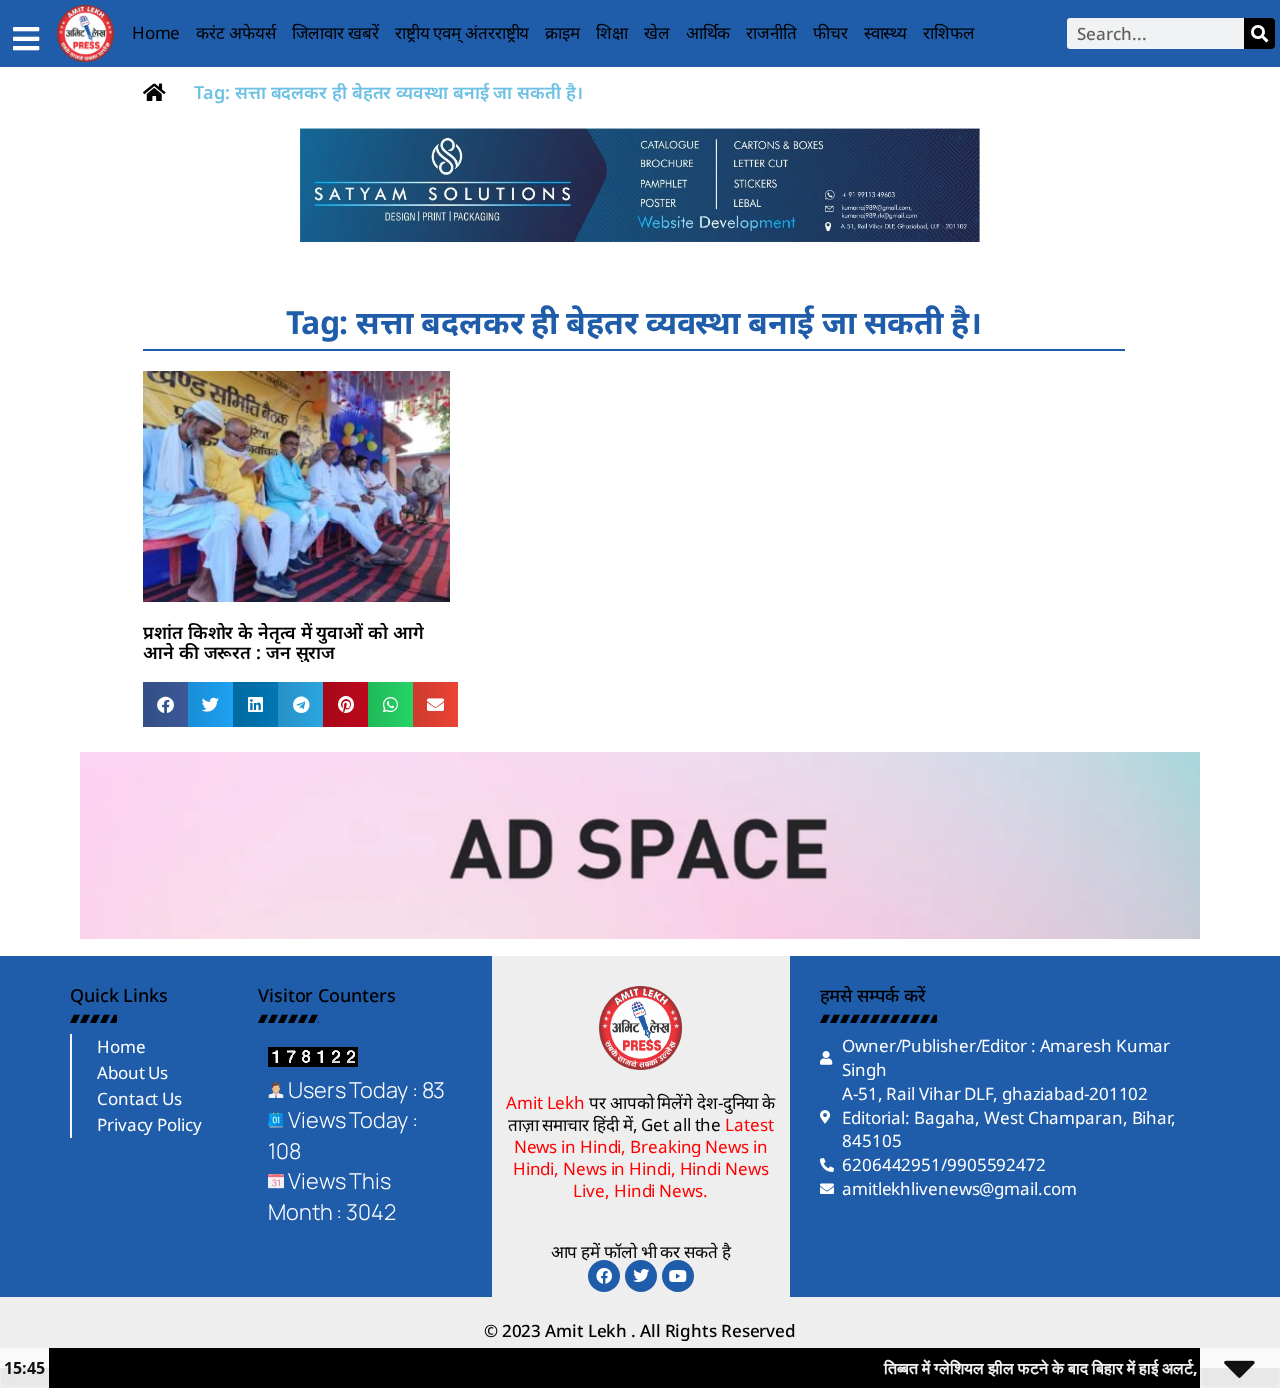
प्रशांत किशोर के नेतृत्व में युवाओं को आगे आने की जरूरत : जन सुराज (283, 642)
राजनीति (771, 32)
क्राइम (562, 32)
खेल (657, 32)
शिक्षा (612, 32)
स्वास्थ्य (886, 32)
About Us (132, 1072)
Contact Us (139, 1098)
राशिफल (949, 32)
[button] (165, 704)
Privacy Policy (149, 1124)
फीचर (830, 32)
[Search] (1259, 33)
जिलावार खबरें (335, 32)
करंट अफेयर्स (235, 32)
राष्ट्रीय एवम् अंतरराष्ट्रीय (462, 32)
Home (156, 32)
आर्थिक (708, 32)
